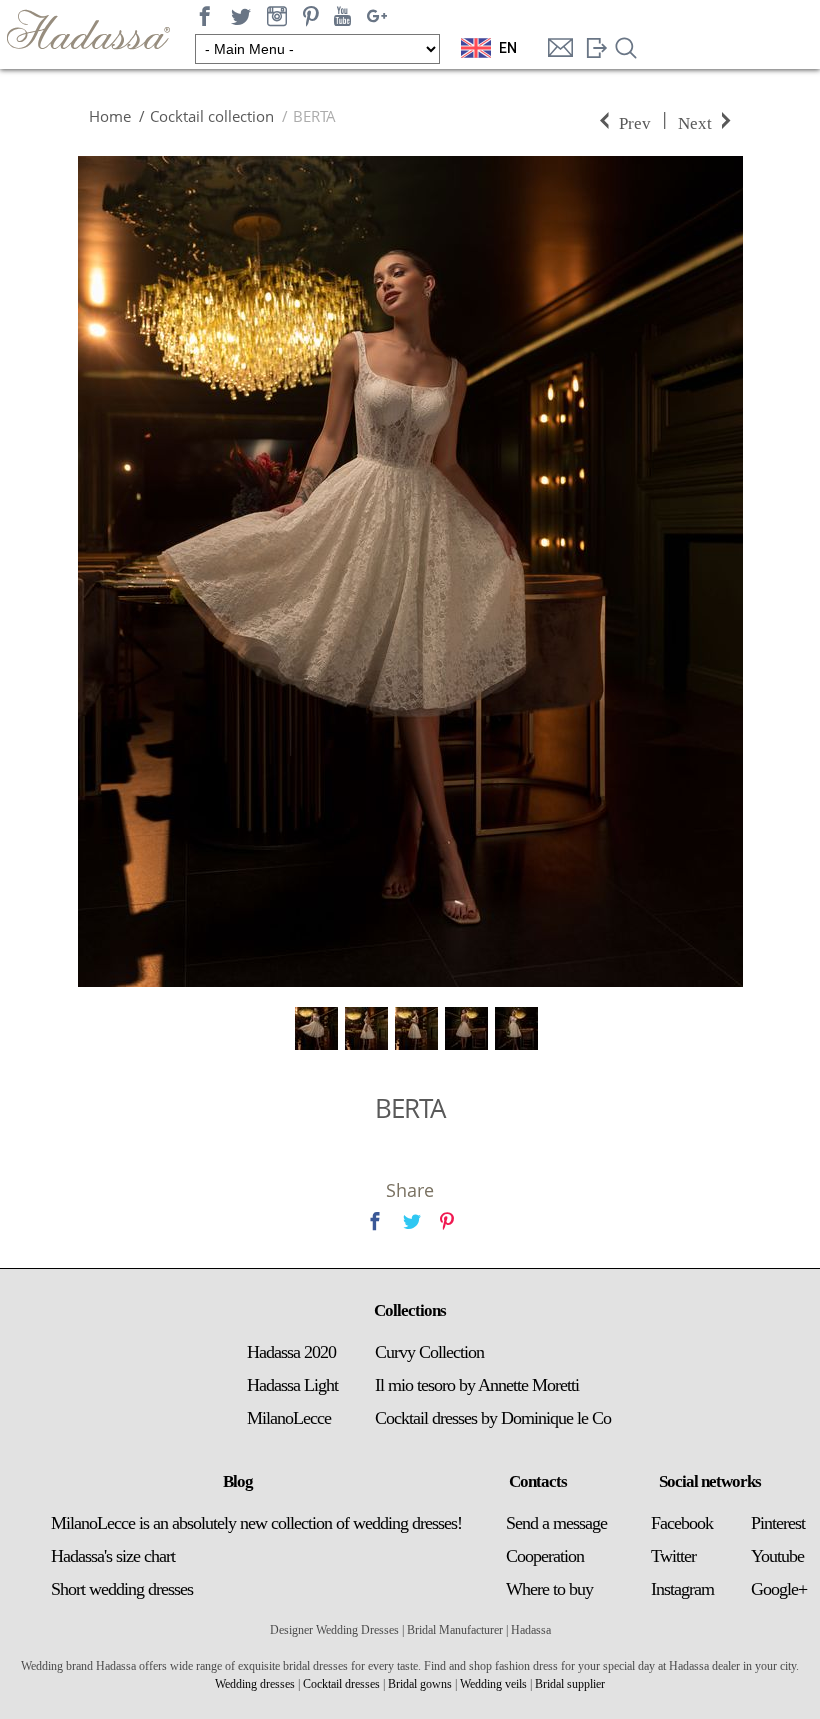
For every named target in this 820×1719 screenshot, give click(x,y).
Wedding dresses (255, 1684)
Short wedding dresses (122, 1589)
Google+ (779, 1589)
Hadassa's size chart (113, 1556)
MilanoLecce (289, 1418)
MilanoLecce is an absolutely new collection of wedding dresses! (256, 1523)
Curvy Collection (429, 1352)
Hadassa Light (292, 1385)
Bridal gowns (420, 1684)
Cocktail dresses (341, 1684)
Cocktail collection (212, 116)
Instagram (682, 1589)
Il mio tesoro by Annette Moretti (477, 1385)
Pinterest (778, 1523)
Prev (635, 121)
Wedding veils (493, 1684)
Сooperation (545, 1556)
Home (110, 116)
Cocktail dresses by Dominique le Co (493, 1418)
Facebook (682, 1523)
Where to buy (549, 1589)
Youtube (777, 1556)
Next (695, 121)
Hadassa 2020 (291, 1352)
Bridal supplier (570, 1684)
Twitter (673, 1556)
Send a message (556, 1523)
